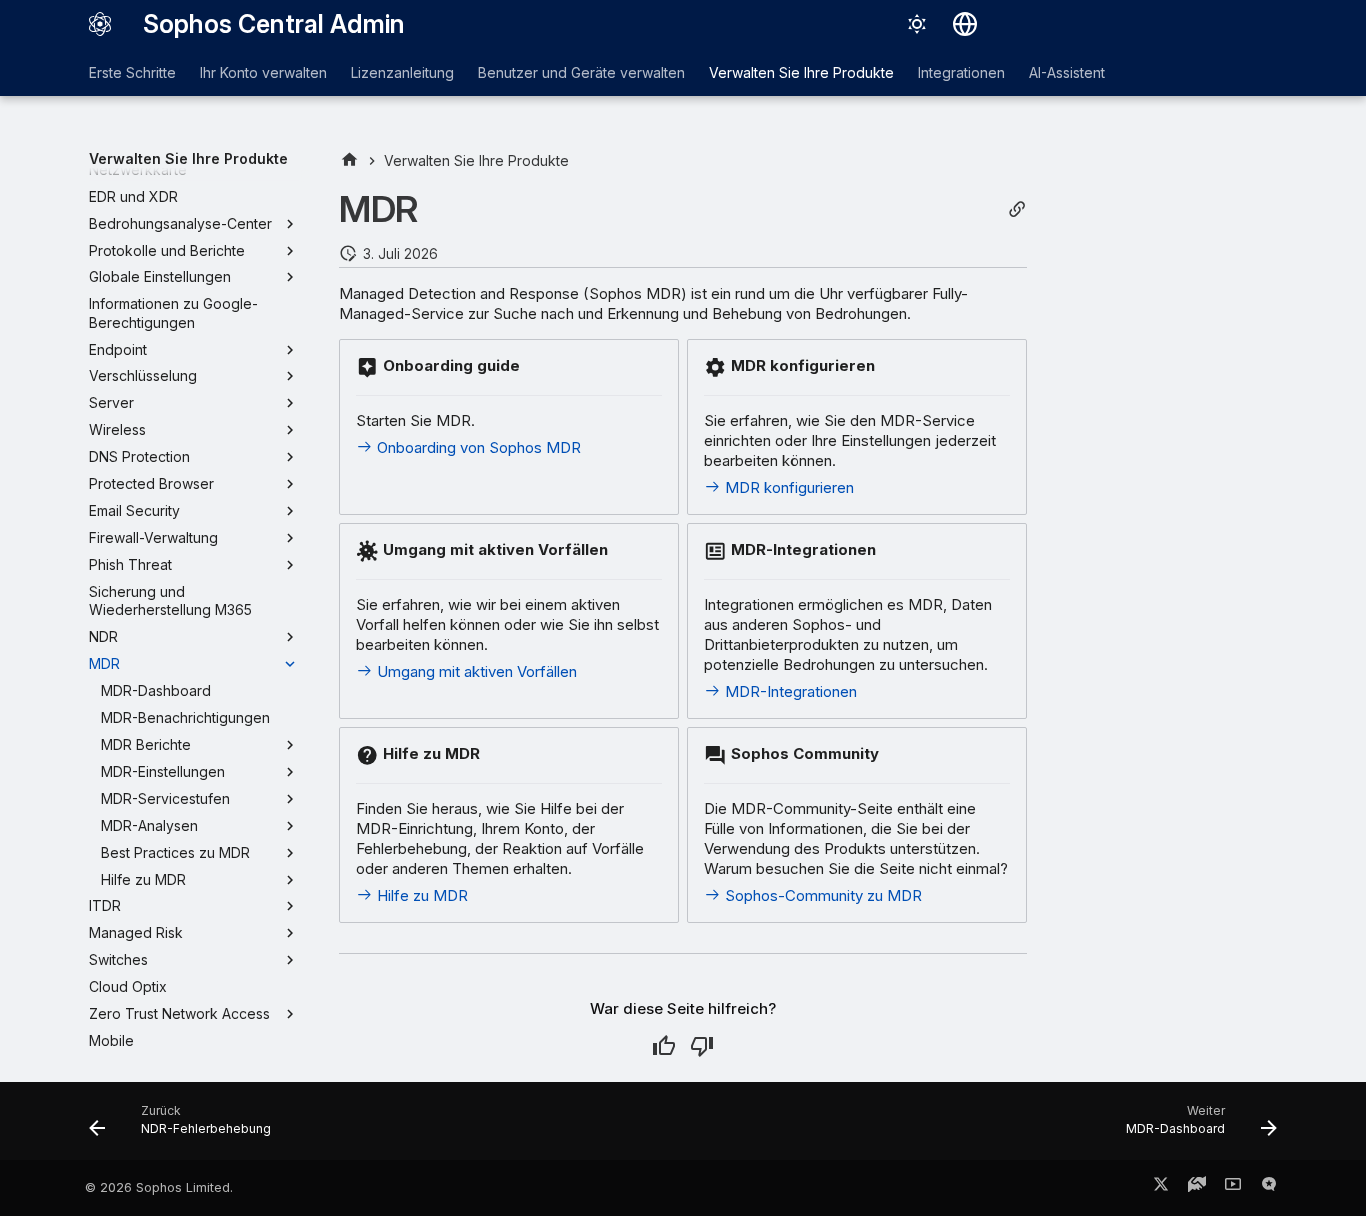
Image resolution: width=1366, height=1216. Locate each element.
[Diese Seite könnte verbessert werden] (702, 1046)
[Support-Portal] (1197, 1188)
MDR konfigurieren (787, 487)
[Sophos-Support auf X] (1161, 1188)
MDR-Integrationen (789, 691)
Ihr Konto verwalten (263, 72)
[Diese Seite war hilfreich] (664, 1046)
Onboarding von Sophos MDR (477, 447)
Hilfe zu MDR (420, 895)
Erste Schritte (132, 72)
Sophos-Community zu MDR (821, 895)
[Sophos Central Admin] (100, 24)
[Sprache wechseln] (965, 24)
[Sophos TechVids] (1233, 1188)
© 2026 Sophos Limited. (159, 1187)
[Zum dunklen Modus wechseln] (917, 24)
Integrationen (961, 72)
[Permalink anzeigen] (1017, 209)
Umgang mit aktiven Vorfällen (475, 671)
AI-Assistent (1067, 72)
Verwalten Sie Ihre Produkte (801, 72)
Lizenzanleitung (402, 72)
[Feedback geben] (1269, 1188)
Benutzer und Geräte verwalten (581, 72)
